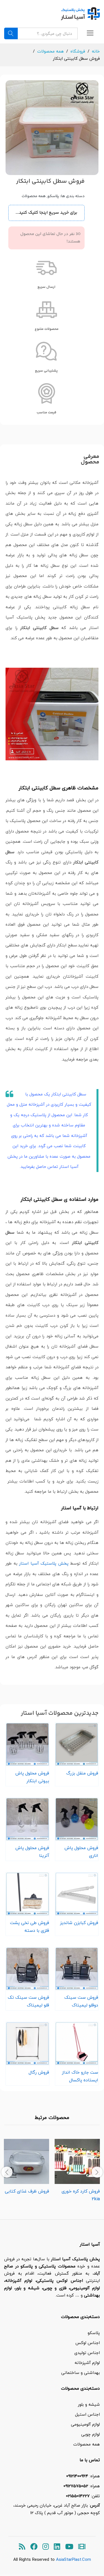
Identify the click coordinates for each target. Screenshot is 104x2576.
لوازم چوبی (91, 2434)
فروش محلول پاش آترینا (32, 1852)
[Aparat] (82, 2547)
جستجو (11, 33)
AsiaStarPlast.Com (73, 2559)
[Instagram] (46, 2547)
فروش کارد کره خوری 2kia (81, 2195)
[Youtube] (69, 2547)
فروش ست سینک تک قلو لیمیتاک (28, 2001)
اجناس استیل (87, 2414)
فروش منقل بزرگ (82, 1773)
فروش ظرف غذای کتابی (27, 2191)
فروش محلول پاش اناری (81, 1852)
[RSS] (22, 2547)
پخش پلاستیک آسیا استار (44, 1563)
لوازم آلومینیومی (85, 2424)
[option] (77, 2172)
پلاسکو (53, 196)
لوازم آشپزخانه (87, 2363)
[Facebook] (34, 2547)
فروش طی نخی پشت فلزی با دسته (30, 1927)
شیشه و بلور (89, 2404)
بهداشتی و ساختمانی (81, 2373)
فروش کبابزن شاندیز (79, 1923)
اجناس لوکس (88, 2343)
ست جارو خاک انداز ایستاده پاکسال (80, 2076)
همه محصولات (34, 196)
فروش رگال (39, 2072)
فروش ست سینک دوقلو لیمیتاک (81, 2001)
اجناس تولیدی (87, 2353)
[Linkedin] (57, 2547)
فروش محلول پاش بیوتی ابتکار (32, 1777)
